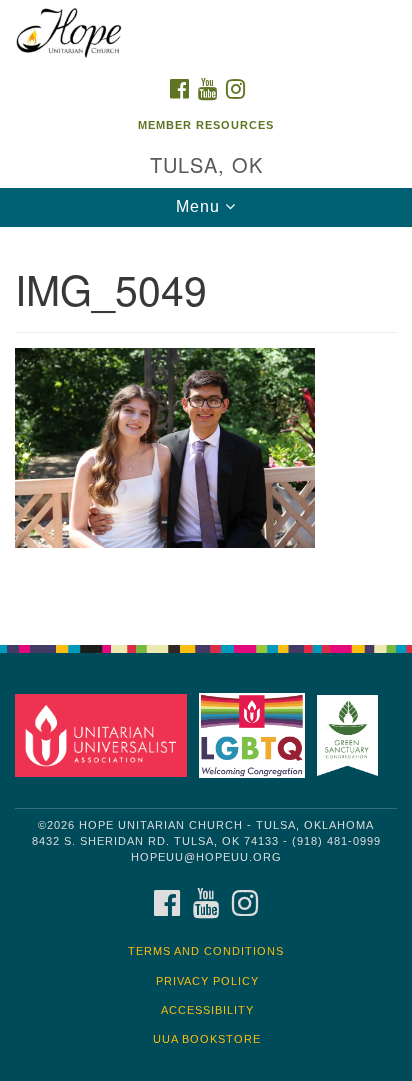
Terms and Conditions (206, 951)
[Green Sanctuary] (351, 734)
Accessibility (207, 1010)
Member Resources (206, 125)
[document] (206, 425)
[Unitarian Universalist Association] (105, 734)
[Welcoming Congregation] (256, 734)
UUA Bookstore (207, 1039)
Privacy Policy (207, 981)
